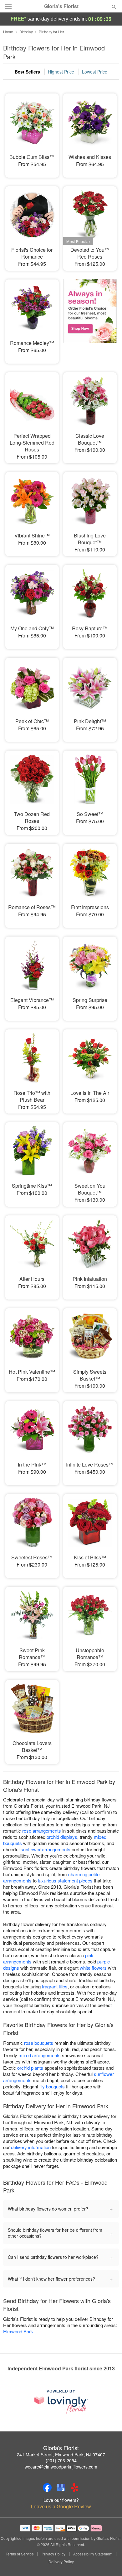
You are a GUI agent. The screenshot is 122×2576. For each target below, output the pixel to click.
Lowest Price (95, 72)
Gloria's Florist (61, 6)
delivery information (31, 2147)
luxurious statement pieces (65, 1880)
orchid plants (30, 2068)
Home (8, 32)
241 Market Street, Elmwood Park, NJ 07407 (61, 2454)
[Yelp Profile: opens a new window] (75, 2488)
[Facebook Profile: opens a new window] (47, 2488)
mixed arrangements (40, 2055)
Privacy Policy (53, 2554)
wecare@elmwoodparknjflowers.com (61, 2467)
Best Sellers (27, 72)
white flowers (93, 1968)
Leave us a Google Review (61, 2507)
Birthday (26, 32)
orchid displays (62, 1837)
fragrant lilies (55, 1986)
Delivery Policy (61, 2562)
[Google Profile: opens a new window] (61, 2488)
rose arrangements (42, 1831)
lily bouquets (52, 2086)
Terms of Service (20, 2554)
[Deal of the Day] (90, 317)
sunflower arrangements (46, 1849)
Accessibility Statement (93, 2554)
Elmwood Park (18, 2331)
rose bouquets (39, 2043)
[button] (109, 2562)
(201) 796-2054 (61, 2460)
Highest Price (61, 72)
